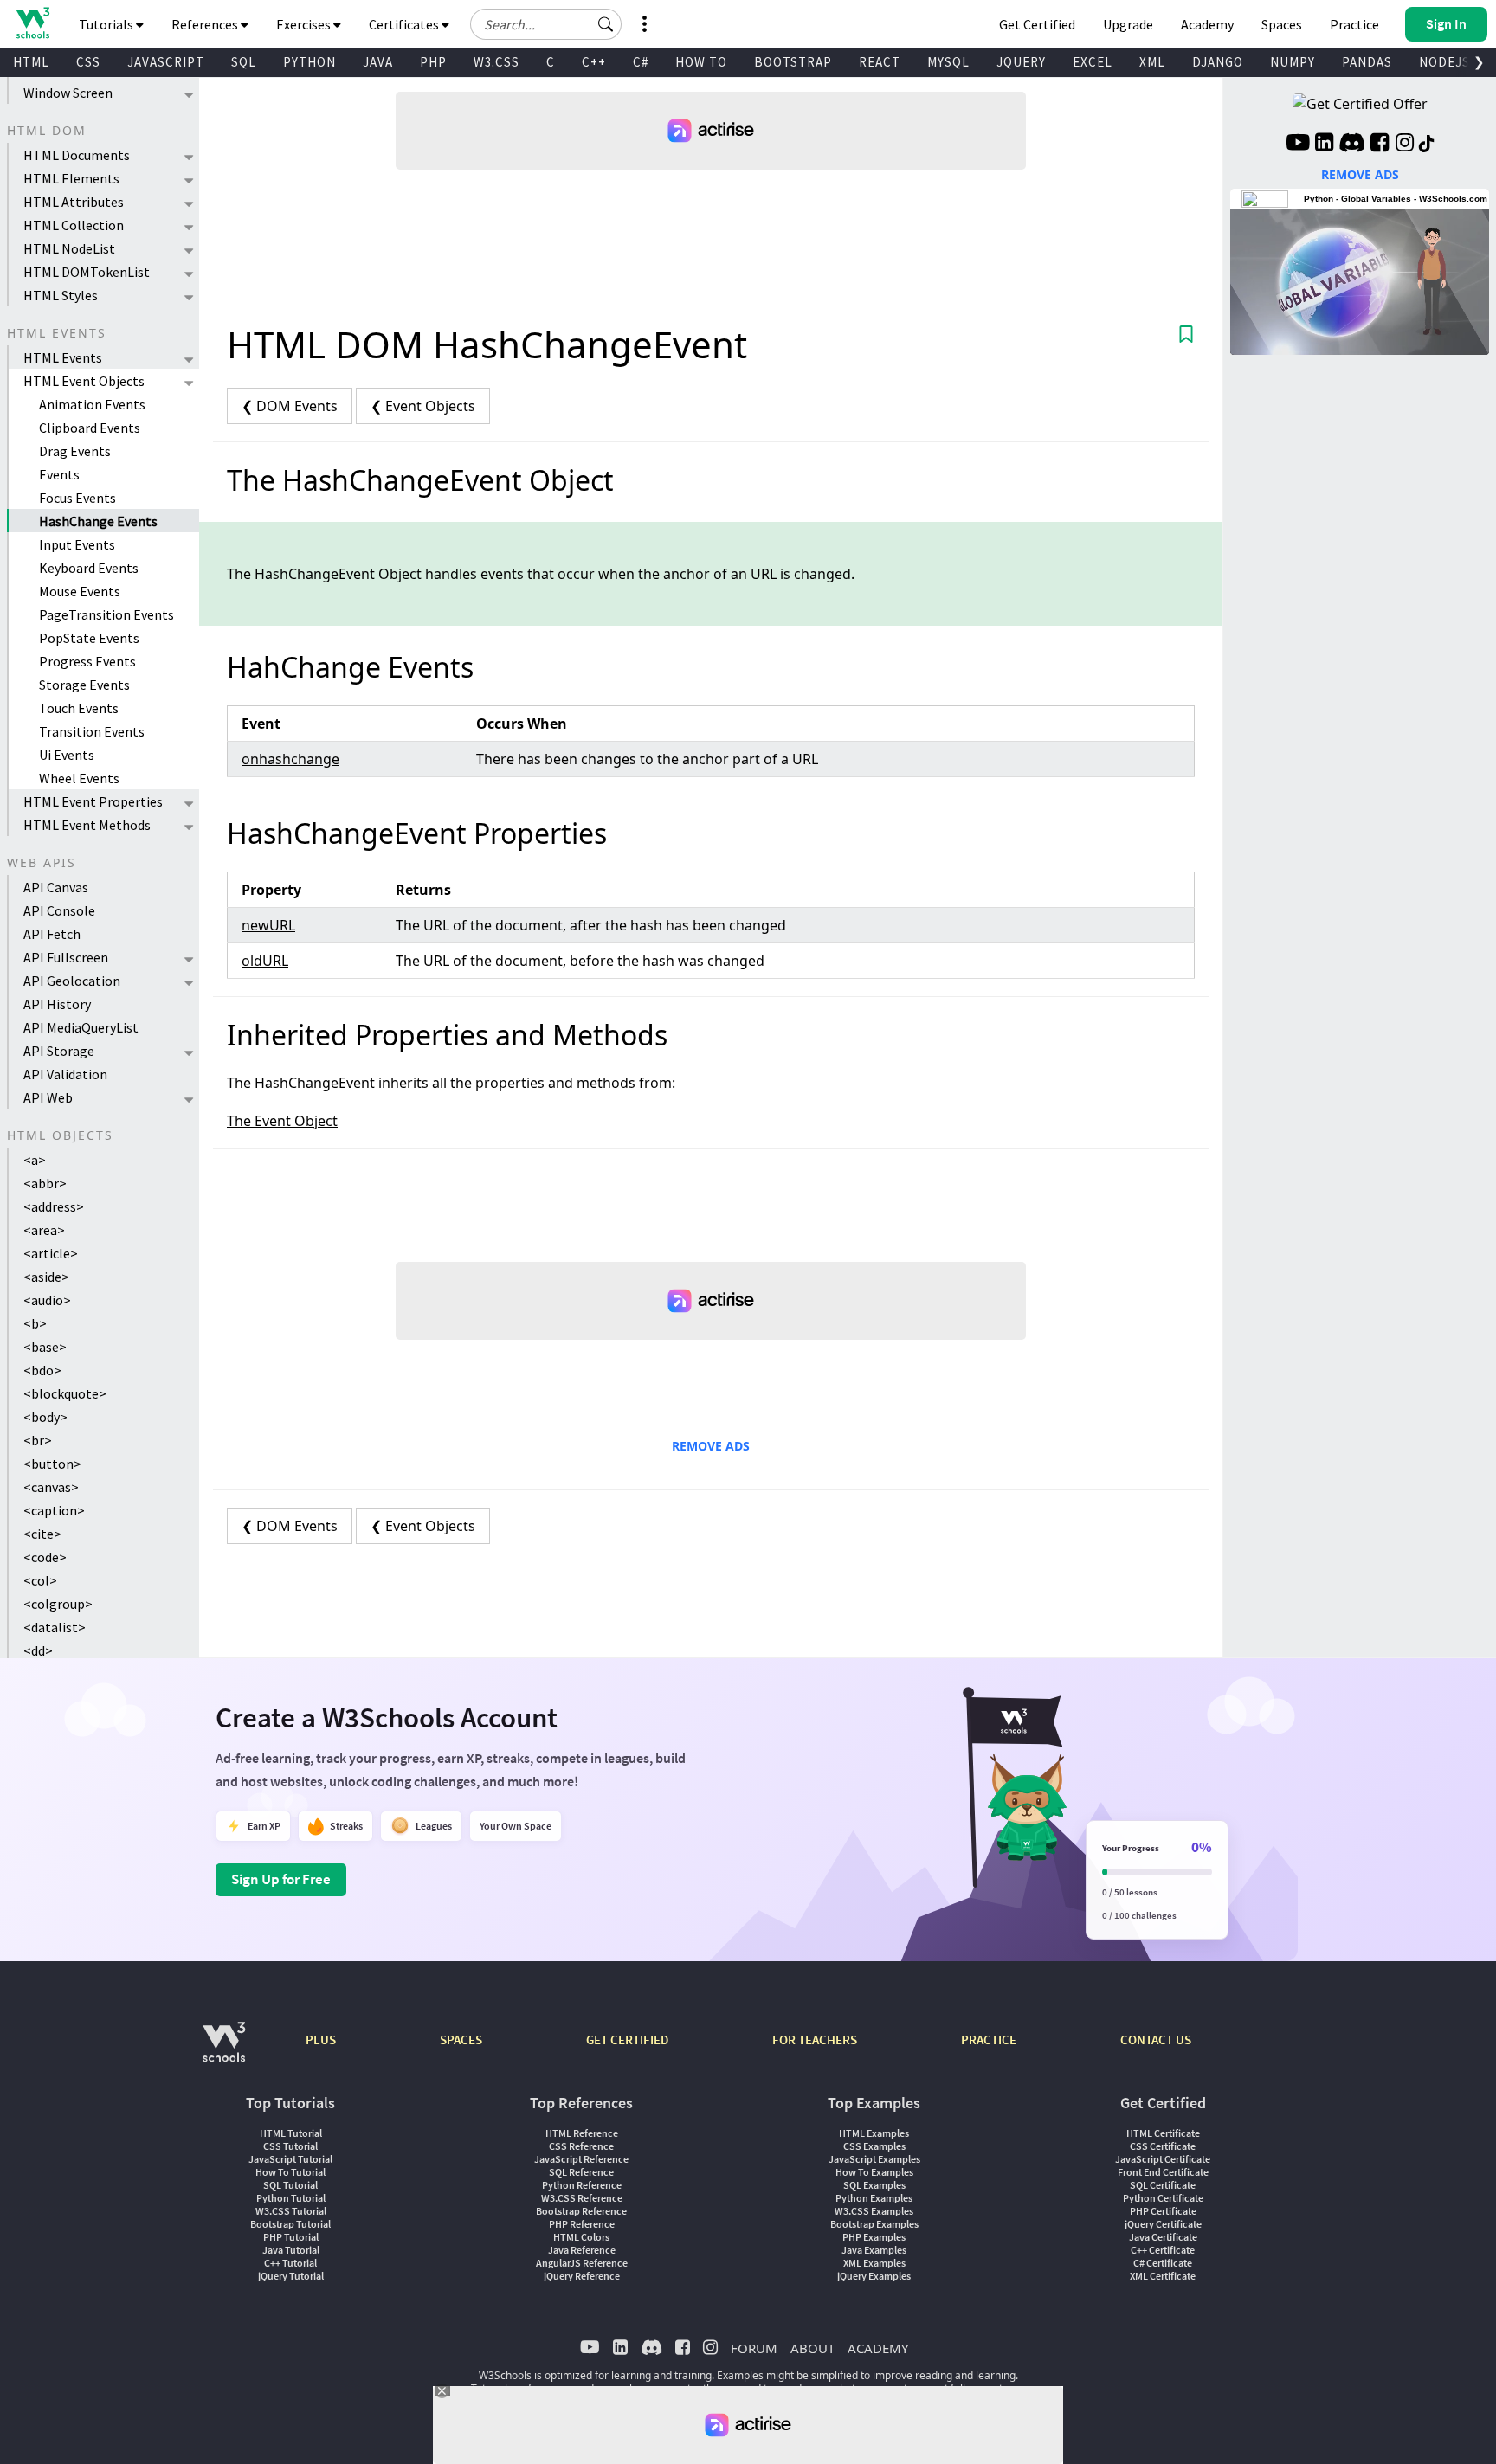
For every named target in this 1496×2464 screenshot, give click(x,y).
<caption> (54, 1510)
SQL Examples (874, 2185)
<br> (38, 1440)
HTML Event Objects (84, 381)
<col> (40, 1580)
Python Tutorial (291, 2198)
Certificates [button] (405, 24)
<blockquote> (65, 1393)
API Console (59, 910)
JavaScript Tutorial (290, 2159)
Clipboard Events (90, 428)
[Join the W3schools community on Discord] (1352, 145)
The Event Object (282, 1121)
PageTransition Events (106, 614)
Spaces (1282, 24)
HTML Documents (77, 155)
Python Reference (582, 2185)
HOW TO (701, 62)
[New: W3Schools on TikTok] (1427, 145)
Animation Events (92, 404)
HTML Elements (71, 178)
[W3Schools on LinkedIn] (1324, 145)
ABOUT (812, 2348)
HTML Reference (582, 2133)
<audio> (47, 1300)
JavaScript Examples (874, 2159)
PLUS (321, 2039)
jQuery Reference (582, 2276)
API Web (48, 1097)
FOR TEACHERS (815, 2039)
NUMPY (1293, 62)
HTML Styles (61, 295)
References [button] (206, 24)
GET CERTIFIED (627, 2039)
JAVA (378, 62)
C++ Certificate (1163, 2250)
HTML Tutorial (291, 2133)
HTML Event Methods (87, 825)
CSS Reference (581, 2146)
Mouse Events (80, 591)
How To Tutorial (290, 2172)
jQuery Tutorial (291, 2276)
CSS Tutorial (290, 2146)
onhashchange (290, 759)
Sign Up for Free (281, 1879)
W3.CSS (497, 62)
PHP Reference (582, 2224)
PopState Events (89, 638)
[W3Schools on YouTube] (1298, 145)
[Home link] (32, 23)
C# (641, 62)
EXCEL (1093, 62)
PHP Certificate (1163, 2211)
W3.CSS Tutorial (291, 2211)
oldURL (265, 961)
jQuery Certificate (1163, 2224)
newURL (268, 925)
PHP (433, 62)
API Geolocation (72, 981)
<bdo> (42, 1370)
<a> (35, 1160)
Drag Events (75, 451)
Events (59, 474)
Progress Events (87, 661)
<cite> (42, 1534)
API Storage (59, 1051)
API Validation (65, 1074)
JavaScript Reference (581, 2159)
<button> (52, 1464)
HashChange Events (98, 521)
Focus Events (77, 498)
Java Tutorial (291, 2250)
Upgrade (1128, 24)
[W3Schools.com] (224, 2051)
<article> (51, 1253)
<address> (54, 1206)
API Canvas (56, 887)
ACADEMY (878, 2348)
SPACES (461, 2039)
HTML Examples (874, 2133)
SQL (244, 62)
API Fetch (52, 934)
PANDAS (1367, 62)
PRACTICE (989, 2039)
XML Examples (874, 2263)
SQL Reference (581, 2172)
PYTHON (310, 62)
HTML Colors (581, 2237)
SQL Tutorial (290, 2185)
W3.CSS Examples (874, 2211)
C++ (594, 62)
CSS (88, 62)
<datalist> (55, 1627)
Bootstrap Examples (874, 2224)
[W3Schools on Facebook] (1380, 145)
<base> (45, 1347)
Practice (1354, 24)
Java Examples (874, 2250)
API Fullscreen (66, 957)
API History (57, 1004)
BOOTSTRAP (793, 62)
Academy (1207, 24)
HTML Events (63, 357)
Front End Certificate (1163, 2172)
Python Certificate (1163, 2198)
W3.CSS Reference (582, 2198)
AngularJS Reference (582, 2263)
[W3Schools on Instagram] (1405, 145)
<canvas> (51, 1487)
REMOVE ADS (711, 1446)
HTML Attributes (74, 202)
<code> (45, 1557)
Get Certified (1037, 24)
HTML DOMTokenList (87, 272)
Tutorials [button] (107, 24)
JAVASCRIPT (166, 62)
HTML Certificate (1163, 2133)
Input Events (77, 544)
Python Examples (874, 2198)
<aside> (46, 1277)
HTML (31, 62)
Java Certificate (1163, 2237)
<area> (44, 1230)
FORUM (754, 2348)
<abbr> (45, 1183)
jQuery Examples (874, 2276)
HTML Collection (74, 225)
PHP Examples (874, 2237)
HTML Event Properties (93, 801)
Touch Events (79, 708)
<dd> (38, 1650)
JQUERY (1021, 62)
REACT (880, 62)
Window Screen (68, 93)
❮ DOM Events (290, 406)
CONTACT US (1156, 2039)
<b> (35, 1323)
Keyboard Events (89, 568)
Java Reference (582, 2250)
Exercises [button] (305, 24)
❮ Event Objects (423, 406)
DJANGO (1218, 62)
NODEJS (1444, 62)
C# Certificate (1163, 2263)
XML (1152, 62)
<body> (45, 1417)
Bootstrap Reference (581, 2211)
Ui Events (67, 755)
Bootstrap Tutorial (290, 2224)
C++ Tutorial (290, 2263)
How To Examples (874, 2172)
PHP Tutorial (291, 2237)
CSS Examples (874, 2146)
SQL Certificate (1163, 2185)
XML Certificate (1163, 2276)
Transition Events (92, 731)
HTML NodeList (69, 248)
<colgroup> (58, 1604)
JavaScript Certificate (1163, 2159)
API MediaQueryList (81, 1027)
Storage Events (84, 685)
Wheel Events (79, 778)
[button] (606, 24)
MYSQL (948, 62)
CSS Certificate (1163, 2146)
